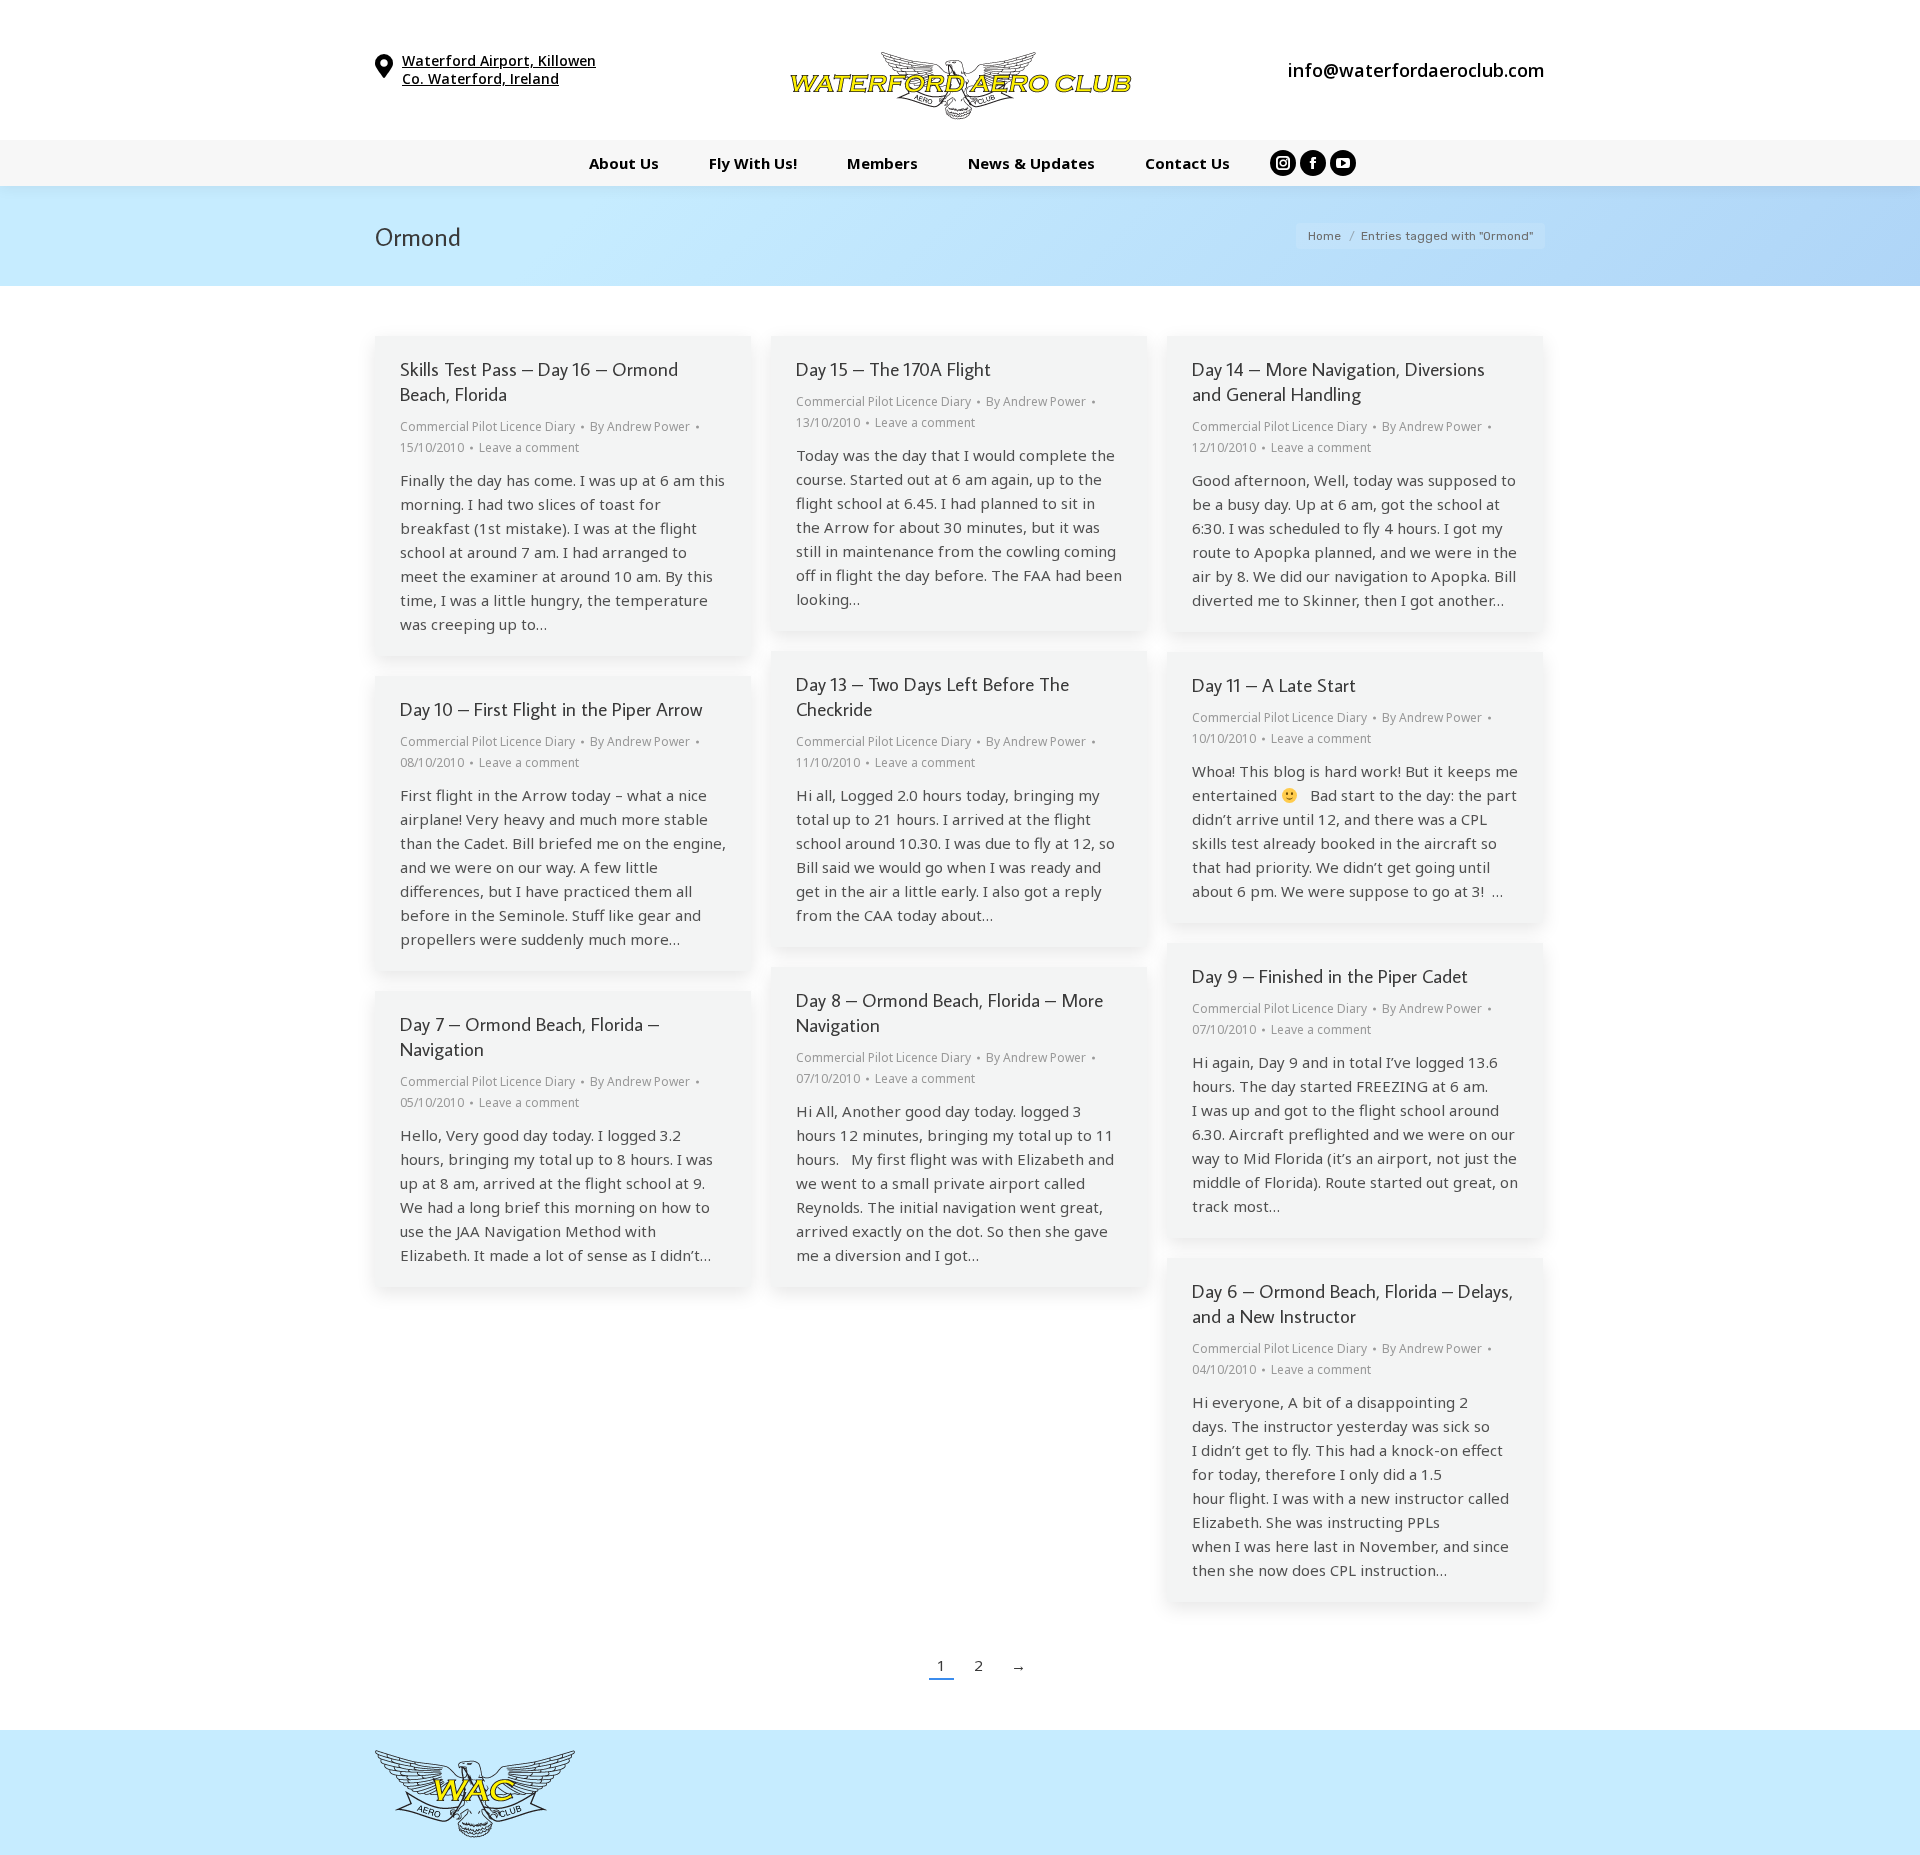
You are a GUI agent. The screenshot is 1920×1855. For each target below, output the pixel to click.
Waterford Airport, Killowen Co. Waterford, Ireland (499, 69)
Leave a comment (529, 447)
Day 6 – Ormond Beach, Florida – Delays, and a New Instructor (1352, 1303)
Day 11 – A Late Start (1274, 684)
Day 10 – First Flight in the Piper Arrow (551, 708)
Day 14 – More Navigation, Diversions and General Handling (1338, 381)
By (640, 426)
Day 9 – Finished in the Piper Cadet (1330, 975)
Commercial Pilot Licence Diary (487, 426)
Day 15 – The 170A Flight (893, 368)
